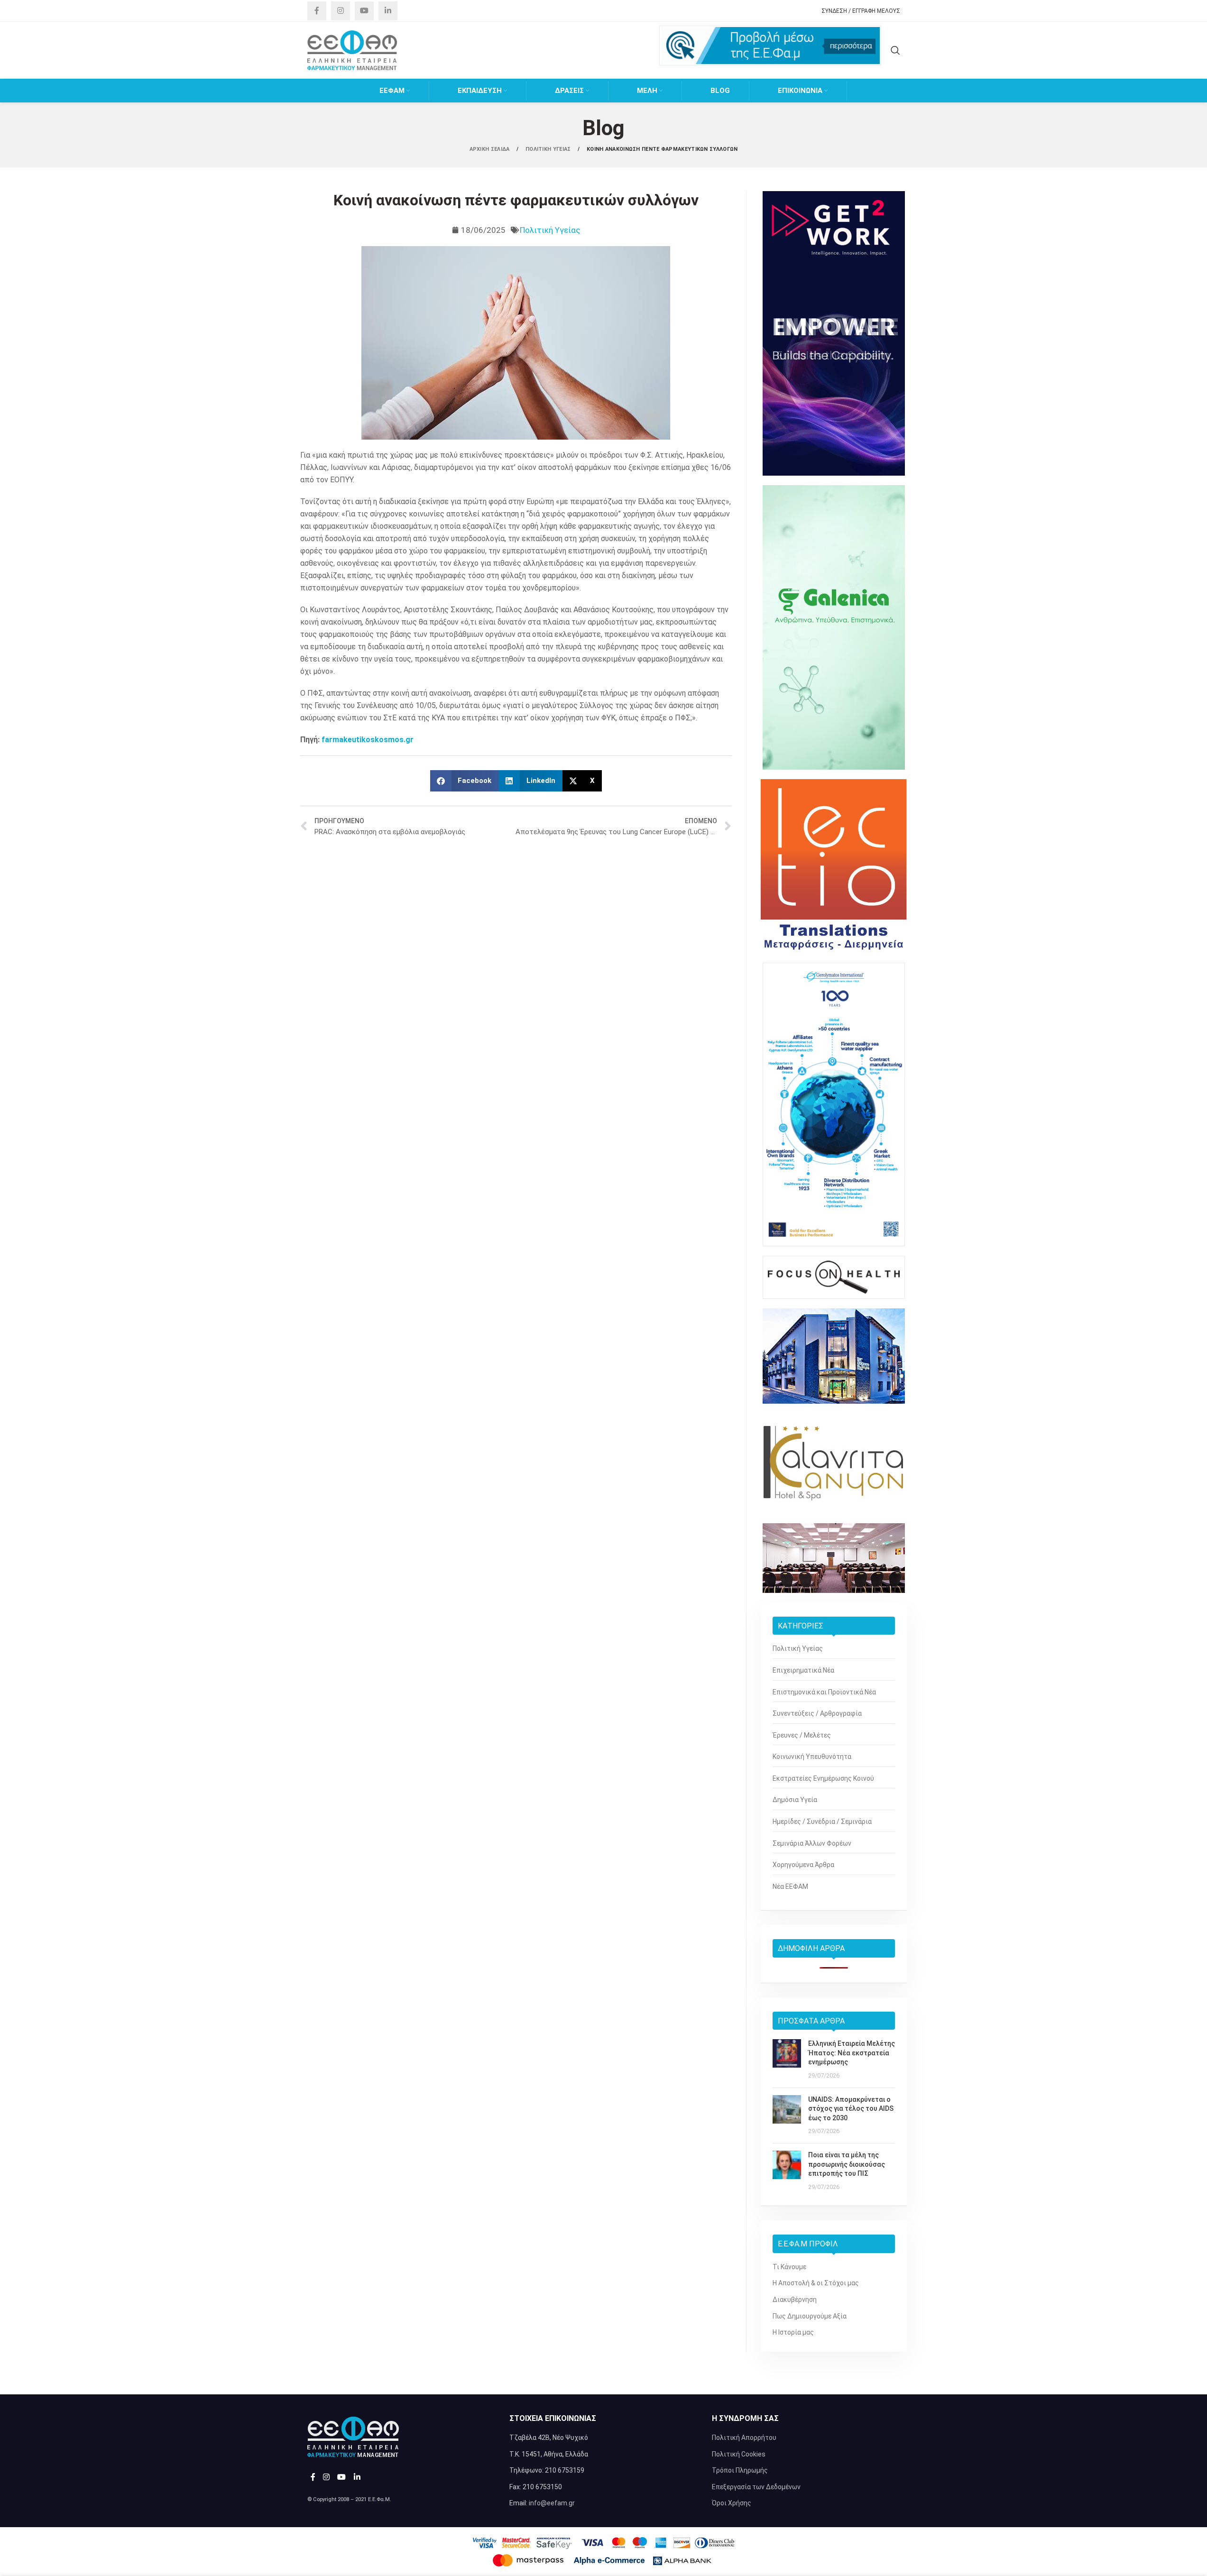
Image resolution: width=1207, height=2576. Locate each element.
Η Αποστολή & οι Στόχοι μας (816, 2283)
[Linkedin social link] (388, 11)
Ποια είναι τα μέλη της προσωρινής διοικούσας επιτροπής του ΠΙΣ (847, 2164)
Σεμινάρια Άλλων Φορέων (812, 1843)
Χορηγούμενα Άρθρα (803, 1865)
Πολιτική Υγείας (550, 230)
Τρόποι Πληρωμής (740, 2470)
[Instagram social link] (341, 11)
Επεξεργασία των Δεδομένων (756, 2487)
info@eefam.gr (552, 2503)
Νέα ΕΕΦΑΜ (790, 1886)
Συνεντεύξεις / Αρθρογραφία (817, 1713)
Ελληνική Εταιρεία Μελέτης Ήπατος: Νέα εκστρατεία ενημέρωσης (852, 2053)
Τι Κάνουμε (789, 2267)
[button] (465, 781)
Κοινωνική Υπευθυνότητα (812, 1757)
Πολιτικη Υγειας (549, 149)
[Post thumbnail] (787, 2060)
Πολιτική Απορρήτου (744, 2438)
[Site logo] (352, 50)
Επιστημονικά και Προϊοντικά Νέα (824, 1692)
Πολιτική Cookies (739, 2454)
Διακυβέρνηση (795, 2300)
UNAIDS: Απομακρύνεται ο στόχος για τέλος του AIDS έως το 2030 (851, 2109)
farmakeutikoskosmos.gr (368, 740)
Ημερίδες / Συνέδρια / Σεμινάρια (822, 1822)
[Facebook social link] (317, 11)
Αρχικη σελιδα (490, 149)
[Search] (895, 50)
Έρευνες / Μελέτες (802, 1735)
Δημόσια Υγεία (795, 1800)
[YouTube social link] (364, 11)
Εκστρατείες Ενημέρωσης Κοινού (823, 1778)
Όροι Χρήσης (732, 2503)
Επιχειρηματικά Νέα (803, 1670)
